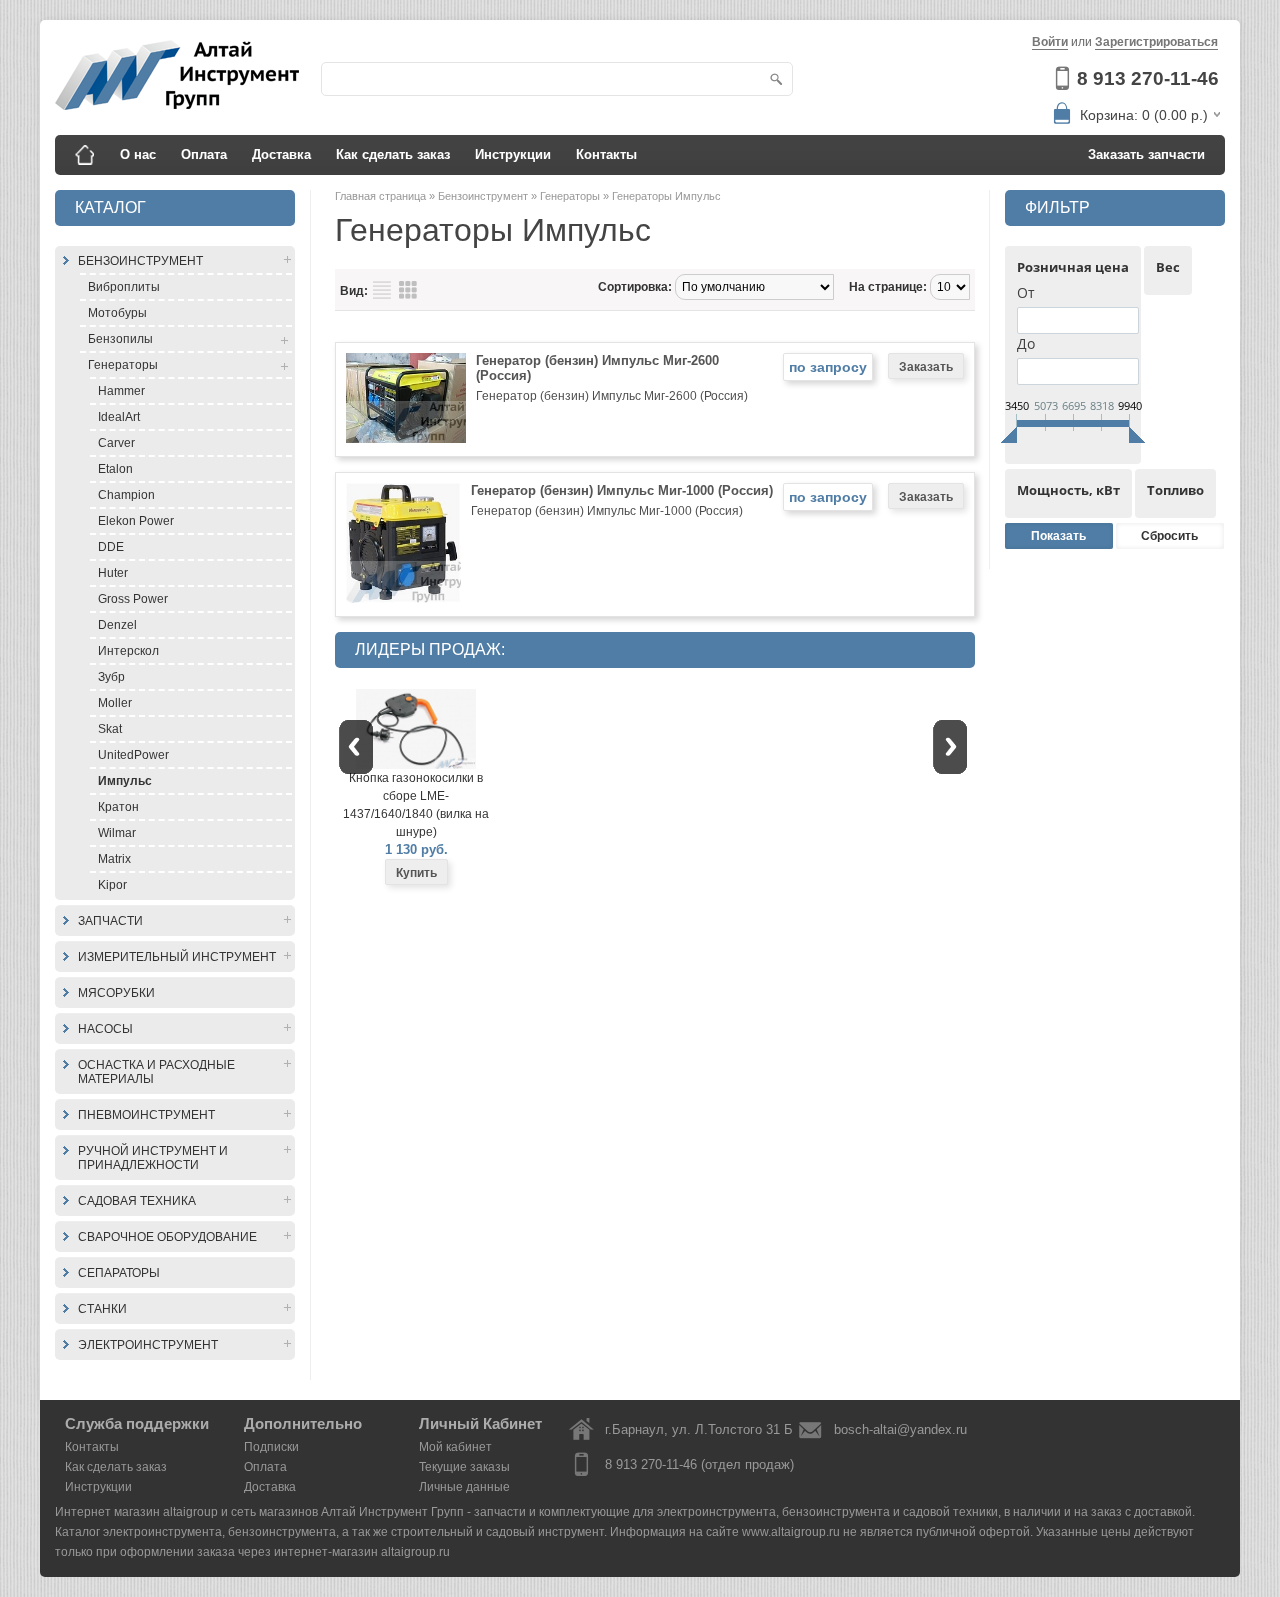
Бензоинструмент (140, 261)
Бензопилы (120, 339)
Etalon (115, 469)
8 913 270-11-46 (1148, 78)
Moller (115, 703)
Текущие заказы (464, 1467)
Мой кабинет (455, 1447)
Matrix (114, 859)
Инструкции (513, 154)
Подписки (271, 1447)
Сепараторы (119, 1273)
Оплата (204, 154)
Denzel (117, 625)
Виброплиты (124, 287)
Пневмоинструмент (146, 1115)
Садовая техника (137, 1201)
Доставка (281, 154)
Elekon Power (136, 521)
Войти (1050, 42)
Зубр (111, 677)
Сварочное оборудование (167, 1237)
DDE (111, 547)
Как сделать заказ (393, 154)
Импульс (125, 781)
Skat (110, 729)
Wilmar (117, 833)
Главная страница (382, 196)
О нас (138, 154)
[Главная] (85, 155)
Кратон (118, 807)
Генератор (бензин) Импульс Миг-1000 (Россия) (622, 490)
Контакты (606, 154)
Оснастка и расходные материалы (156, 1072)
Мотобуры (117, 313)
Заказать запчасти (1146, 154)
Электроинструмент (148, 1345)
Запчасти (110, 921)
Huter (113, 573)
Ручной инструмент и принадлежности (153, 1158)
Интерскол (128, 651)
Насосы (105, 1029)
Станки (102, 1309)
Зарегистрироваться (1156, 42)
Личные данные (464, 1487)
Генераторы (123, 365)
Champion (126, 495)
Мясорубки (116, 993)
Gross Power (133, 599)
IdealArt (119, 417)
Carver (116, 443)
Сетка (408, 290)
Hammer (121, 391)
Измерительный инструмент (177, 957)
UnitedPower (133, 755)
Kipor (112, 885)
